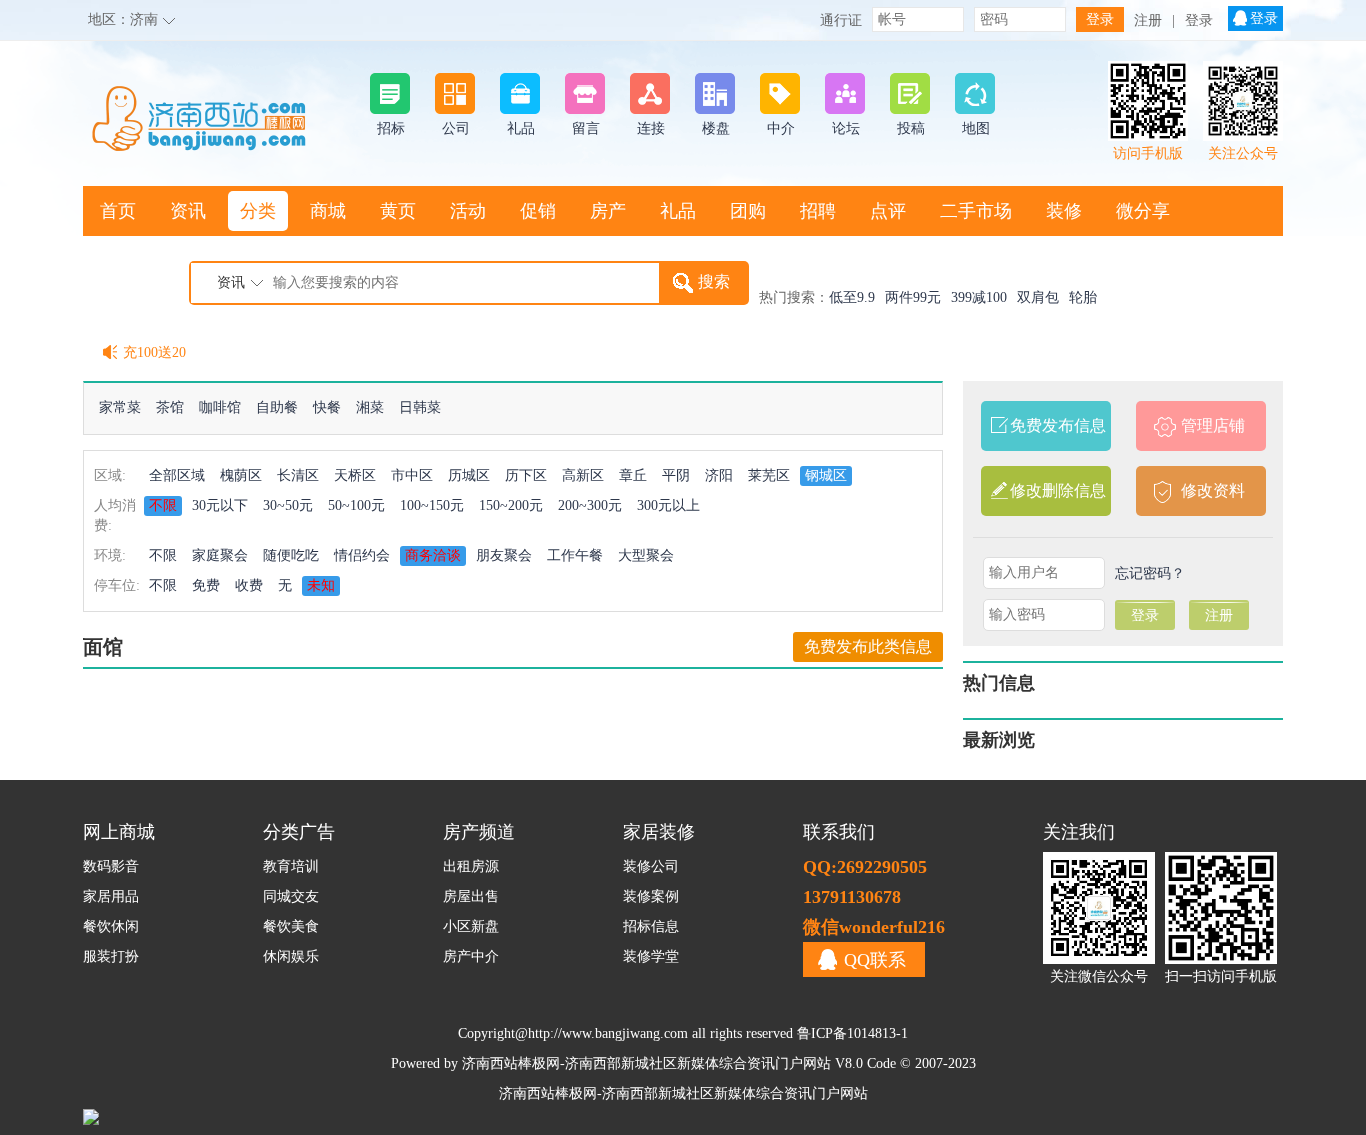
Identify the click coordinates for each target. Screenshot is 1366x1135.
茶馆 (170, 407)
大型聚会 (646, 555)
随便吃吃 (291, 555)
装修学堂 (651, 956)
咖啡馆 (220, 407)
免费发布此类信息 (868, 646)
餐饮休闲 (111, 926)
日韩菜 (420, 407)
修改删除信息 (1058, 490)
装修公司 (651, 866)
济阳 (719, 475)
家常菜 (120, 407)
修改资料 (1213, 490)
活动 (468, 211)
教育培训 (291, 866)
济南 (144, 19)
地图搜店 (136, 261)
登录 (1199, 20)
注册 (1148, 20)
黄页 (398, 211)
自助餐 (277, 407)
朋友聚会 (504, 555)
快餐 (327, 407)
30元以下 (220, 505)
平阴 (676, 475)
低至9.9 (852, 297)
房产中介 (471, 956)
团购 (748, 211)
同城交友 (291, 896)
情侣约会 (362, 555)
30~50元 (288, 505)
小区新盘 (471, 926)
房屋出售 (471, 896)
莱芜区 (769, 475)
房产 (608, 211)
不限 (163, 505)
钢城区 (826, 475)
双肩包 (1038, 297)
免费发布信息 (1058, 425)
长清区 (298, 475)
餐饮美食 (291, 926)
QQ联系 (875, 960)
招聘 (818, 211)
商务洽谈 (433, 555)
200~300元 (590, 505)
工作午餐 (575, 555)
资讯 (188, 211)
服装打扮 (111, 956)
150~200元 (511, 505)
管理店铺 (1213, 425)
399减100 (979, 297)
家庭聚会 (220, 555)
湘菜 (370, 407)
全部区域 (177, 475)
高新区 (583, 475)
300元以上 (668, 505)
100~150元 (432, 505)
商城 (328, 211)
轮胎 (1083, 297)
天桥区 (355, 475)
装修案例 (651, 896)
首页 (118, 211)
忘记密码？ (1150, 573)
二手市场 (976, 211)
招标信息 (651, 926)
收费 (249, 585)
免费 (206, 585)
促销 (538, 211)
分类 (258, 211)
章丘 (633, 475)
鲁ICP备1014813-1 (852, 1033)
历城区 (469, 475)
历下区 (526, 475)
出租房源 (471, 866)
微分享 (1143, 211)
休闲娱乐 (291, 956)
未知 (321, 585)
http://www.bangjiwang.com (608, 1033)
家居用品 (111, 896)
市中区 (412, 475)
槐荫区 (241, 475)
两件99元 (913, 297)
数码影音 (111, 866)
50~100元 (356, 505)
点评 (888, 211)
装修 (1064, 211)
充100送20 (154, 352)
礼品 (678, 211)
